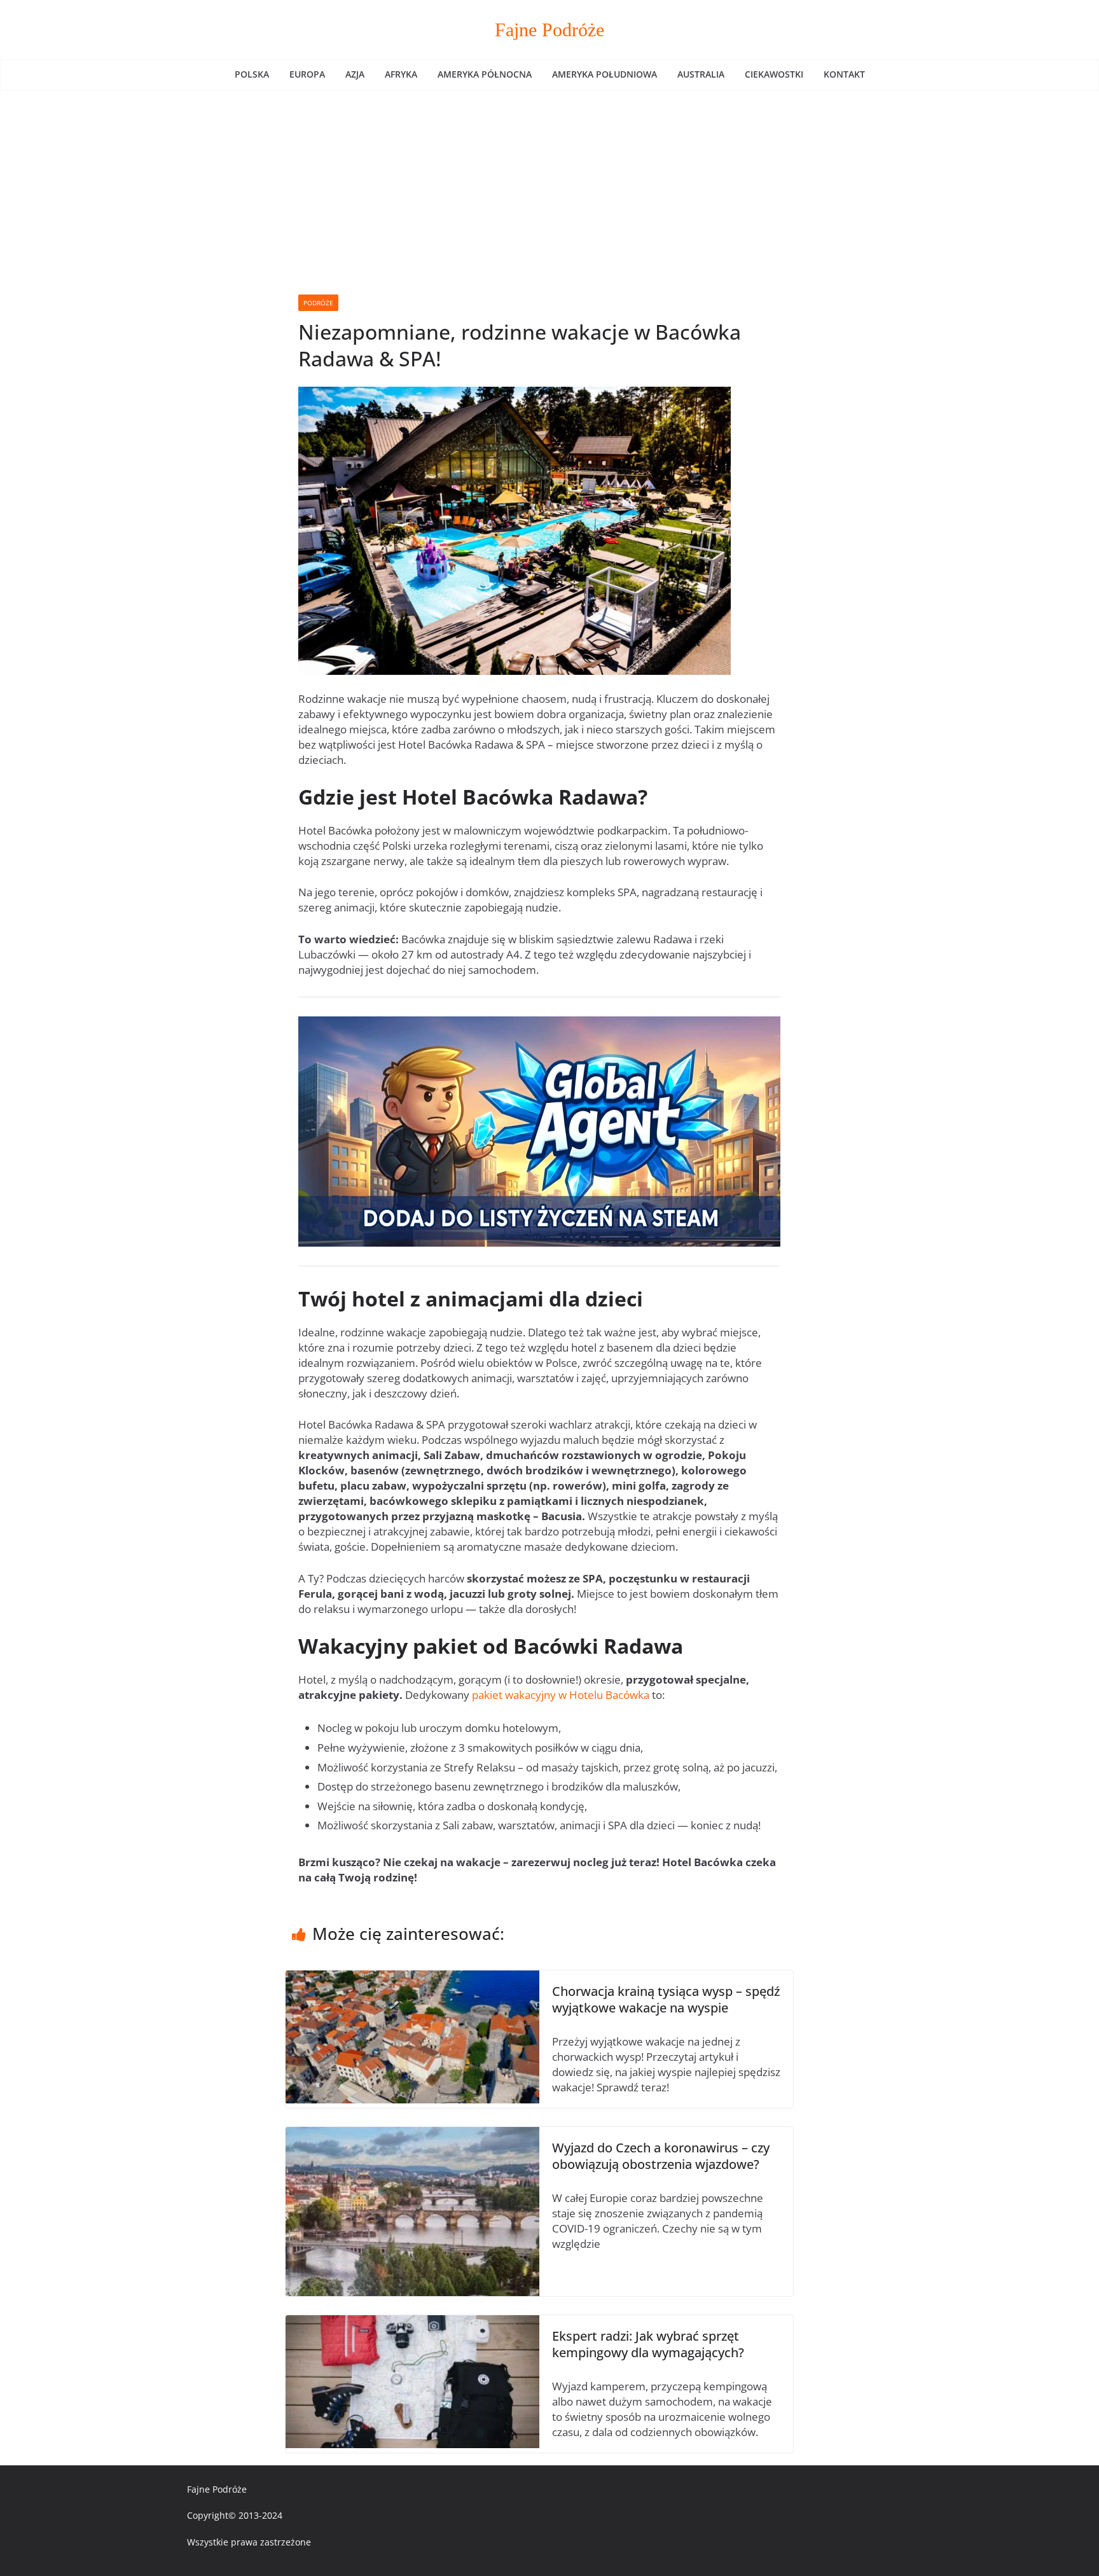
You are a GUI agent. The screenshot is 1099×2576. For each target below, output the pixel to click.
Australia (701, 74)
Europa (307, 74)
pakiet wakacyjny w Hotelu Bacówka (561, 1695)
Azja (355, 74)
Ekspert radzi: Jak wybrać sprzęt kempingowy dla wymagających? (648, 2344)
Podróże (318, 303)
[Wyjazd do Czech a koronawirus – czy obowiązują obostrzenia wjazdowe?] (412, 2134)
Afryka (401, 74)
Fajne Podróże (549, 30)
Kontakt (844, 74)
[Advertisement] (549, 186)
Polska (252, 74)
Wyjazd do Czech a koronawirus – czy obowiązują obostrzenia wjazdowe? (661, 2156)
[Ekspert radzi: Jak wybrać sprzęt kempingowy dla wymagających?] (412, 2323)
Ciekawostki (774, 74)
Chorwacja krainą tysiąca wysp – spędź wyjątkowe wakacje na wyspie (666, 1999)
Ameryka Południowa (605, 74)
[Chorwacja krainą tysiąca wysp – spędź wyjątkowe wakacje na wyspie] (412, 1978)
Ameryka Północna (485, 74)
